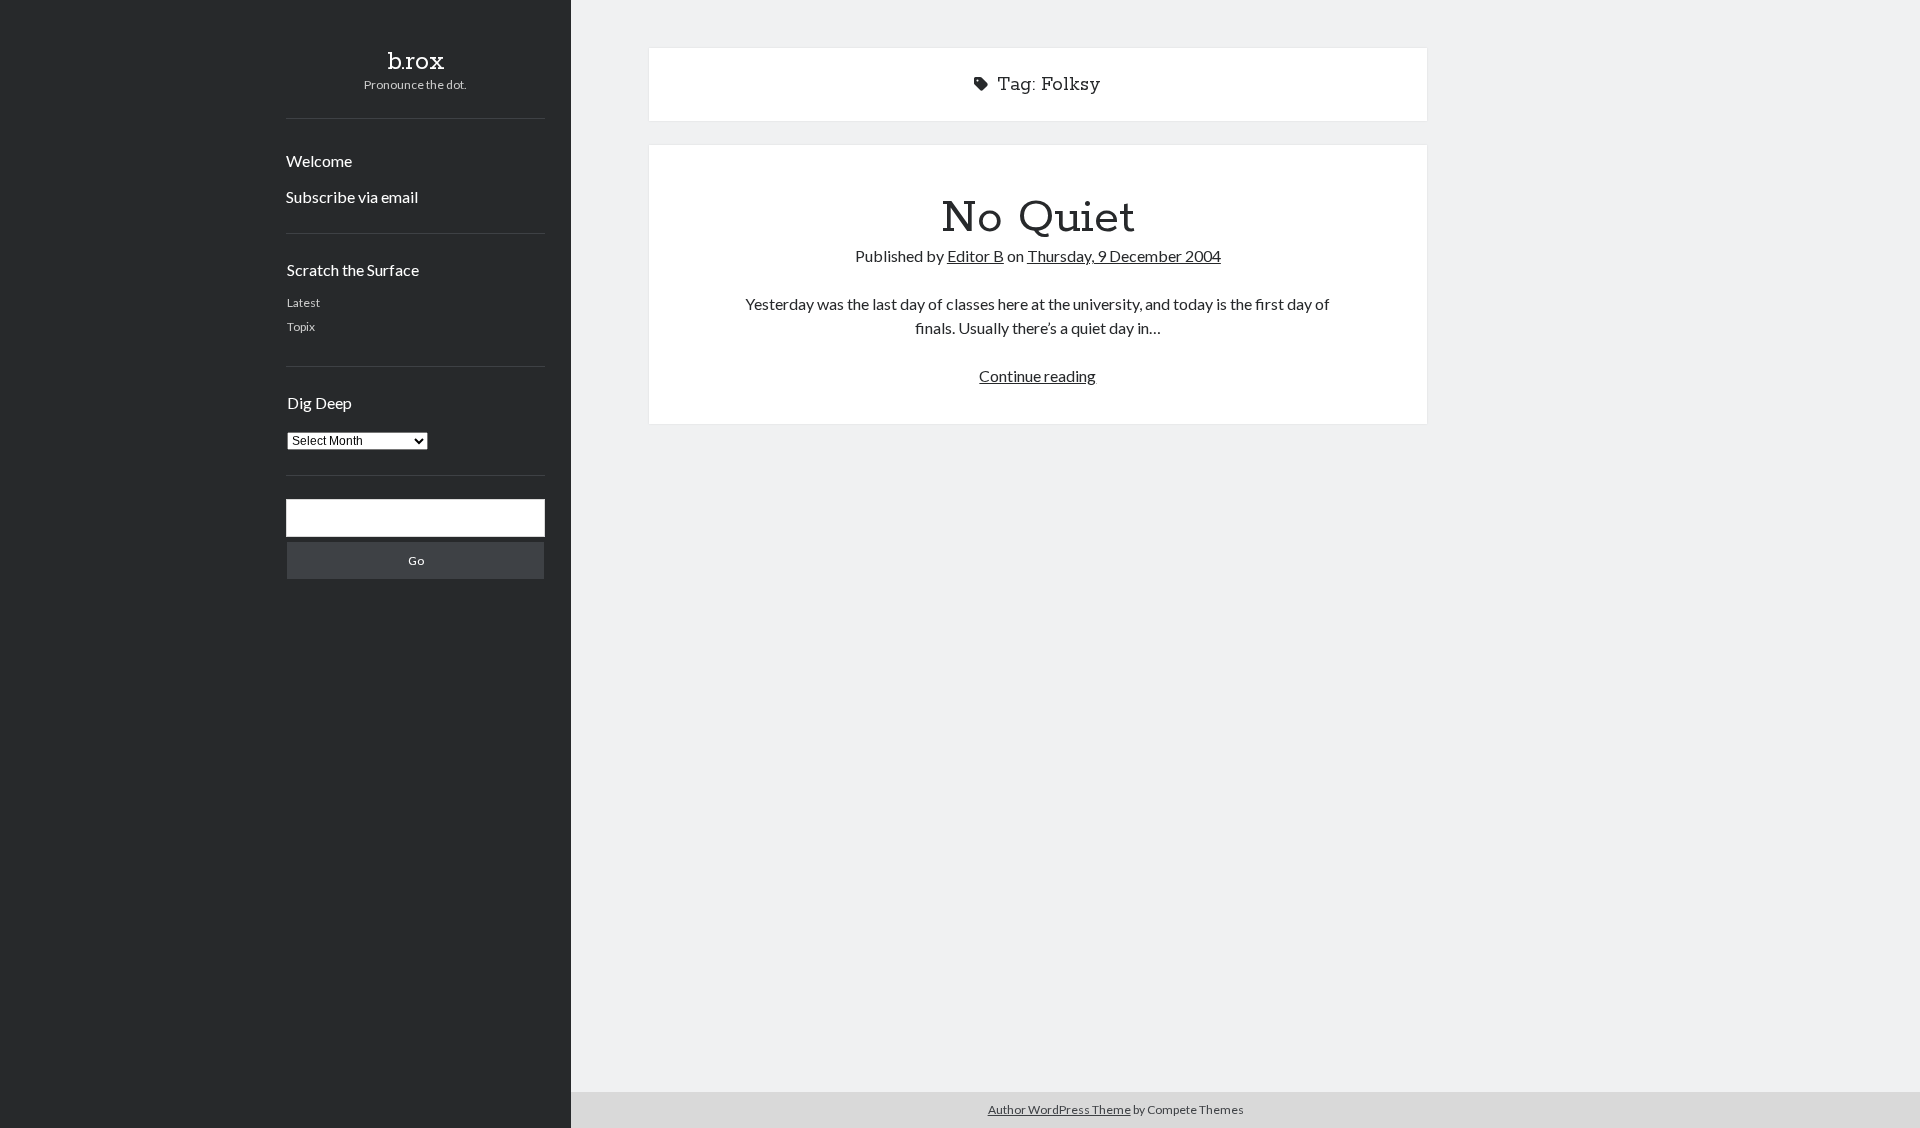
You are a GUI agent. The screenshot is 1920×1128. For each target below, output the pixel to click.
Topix (301, 326)
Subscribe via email (352, 196)
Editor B (975, 255)
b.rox (416, 62)
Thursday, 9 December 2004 (1124, 255)
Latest (303, 302)
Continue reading (1037, 375)
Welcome (319, 160)
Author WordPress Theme (1059, 1109)
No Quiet (1038, 218)
